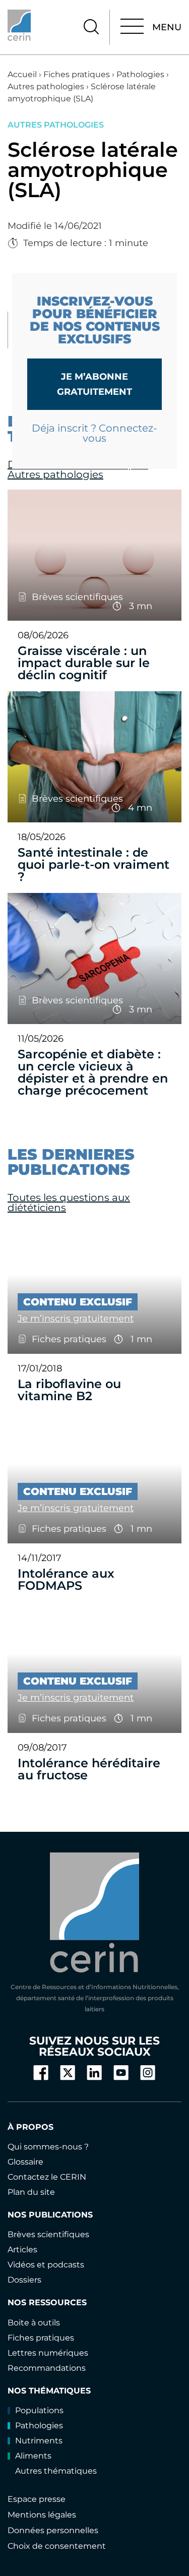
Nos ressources (47, 2302)
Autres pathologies (46, 86)
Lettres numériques (48, 2353)
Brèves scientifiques (48, 2234)
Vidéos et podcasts (46, 2265)
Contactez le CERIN (47, 2177)
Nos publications (50, 2215)
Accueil (22, 74)
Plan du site (31, 2192)
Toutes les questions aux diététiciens (69, 1203)
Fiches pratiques (77, 74)
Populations (39, 2410)
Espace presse (37, 2499)
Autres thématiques (56, 2471)
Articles (22, 2250)
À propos (30, 2127)
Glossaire (25, 2162)
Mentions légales (42, 2515)
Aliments (33, 2456)
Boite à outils (34, 2323)
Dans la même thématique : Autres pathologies (78, 469)
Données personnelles (53, 2530)
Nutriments (39, 2441)
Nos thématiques (49, 2391)
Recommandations (47, 2368)
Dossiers (24, 2280)
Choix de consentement (57, 2546)
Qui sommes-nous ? (48, 2147)
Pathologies (140, 74)
